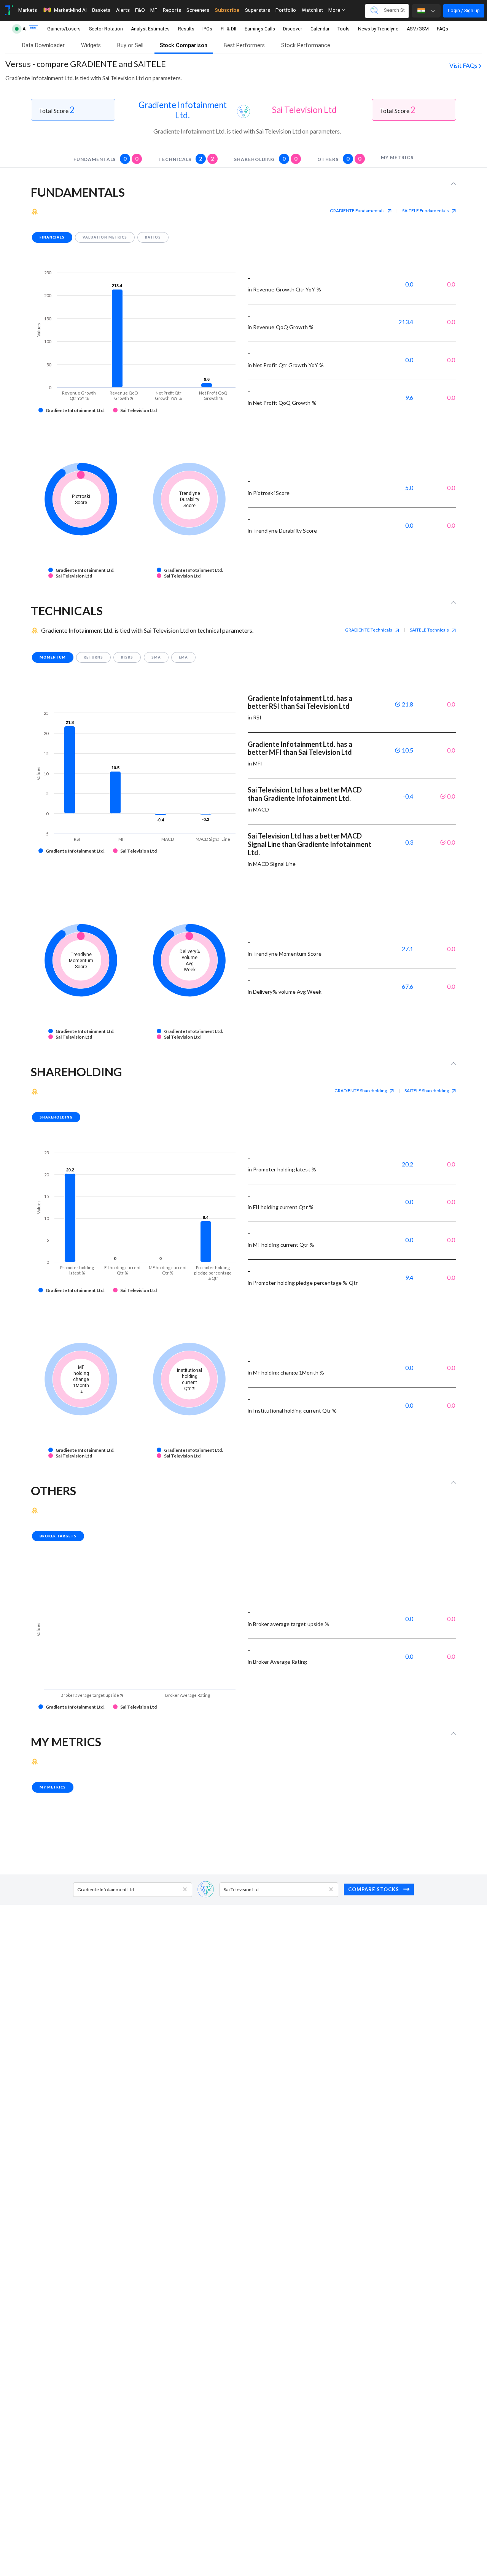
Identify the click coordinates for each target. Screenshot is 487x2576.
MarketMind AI (70, 10)
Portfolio (286, 10)
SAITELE (426, 211)
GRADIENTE (357, 211)
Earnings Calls (260, 29)
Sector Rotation (106, 29)
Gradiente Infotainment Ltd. (183, 110)
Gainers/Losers (64, 29)
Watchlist (312, 10)
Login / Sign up (464, 10)
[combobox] (78, 1889)
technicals (186, 158)
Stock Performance (306, 45)
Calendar (320, 29)
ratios (153, 237)
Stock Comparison (184, 45)
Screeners (198, 10)
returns (93, 657)
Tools (344, 29)
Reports (172, 10)
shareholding (266, 158)
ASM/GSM (418, 29)
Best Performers (244, 45)
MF (154, 10)
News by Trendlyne (378, 29)
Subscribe (227, 10)
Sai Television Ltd (304, 110)
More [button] (335, 10)
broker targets (58, 1536)
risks (127, 657)
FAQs (442, 29)
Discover (293, 29)
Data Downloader (43, 45)
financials (52, 237)
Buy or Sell (130, 45)
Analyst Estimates (150, 29)
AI (25, 29)
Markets (28, 10)
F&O (140, 10)
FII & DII (228, 29)
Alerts (123, 10)
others (339, 158)
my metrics (397, 157)
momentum (53, 657)
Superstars (258, 10)
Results (186, 29)
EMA (183, 657)
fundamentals (106, 158)
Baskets (101, 10)
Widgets (91, 45)
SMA (156, 657)
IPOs (207, 29)
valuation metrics (105, 237)
